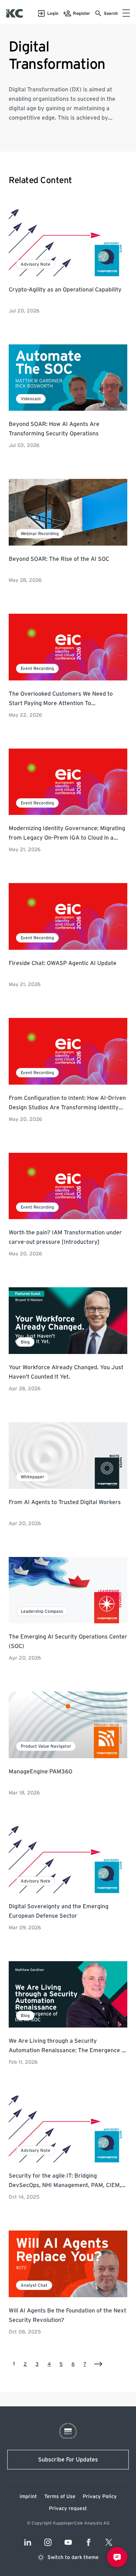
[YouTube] (68, 2542)
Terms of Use (60, 2497)
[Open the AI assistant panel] (117, 2557)
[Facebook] (88, 2542)
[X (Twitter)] (109, 2542)
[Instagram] (48, 2542)
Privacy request (68, 2509)
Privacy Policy (100, 2497)
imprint (28, 2497)
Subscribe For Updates (68, 2460)
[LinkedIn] (28, 2542)
